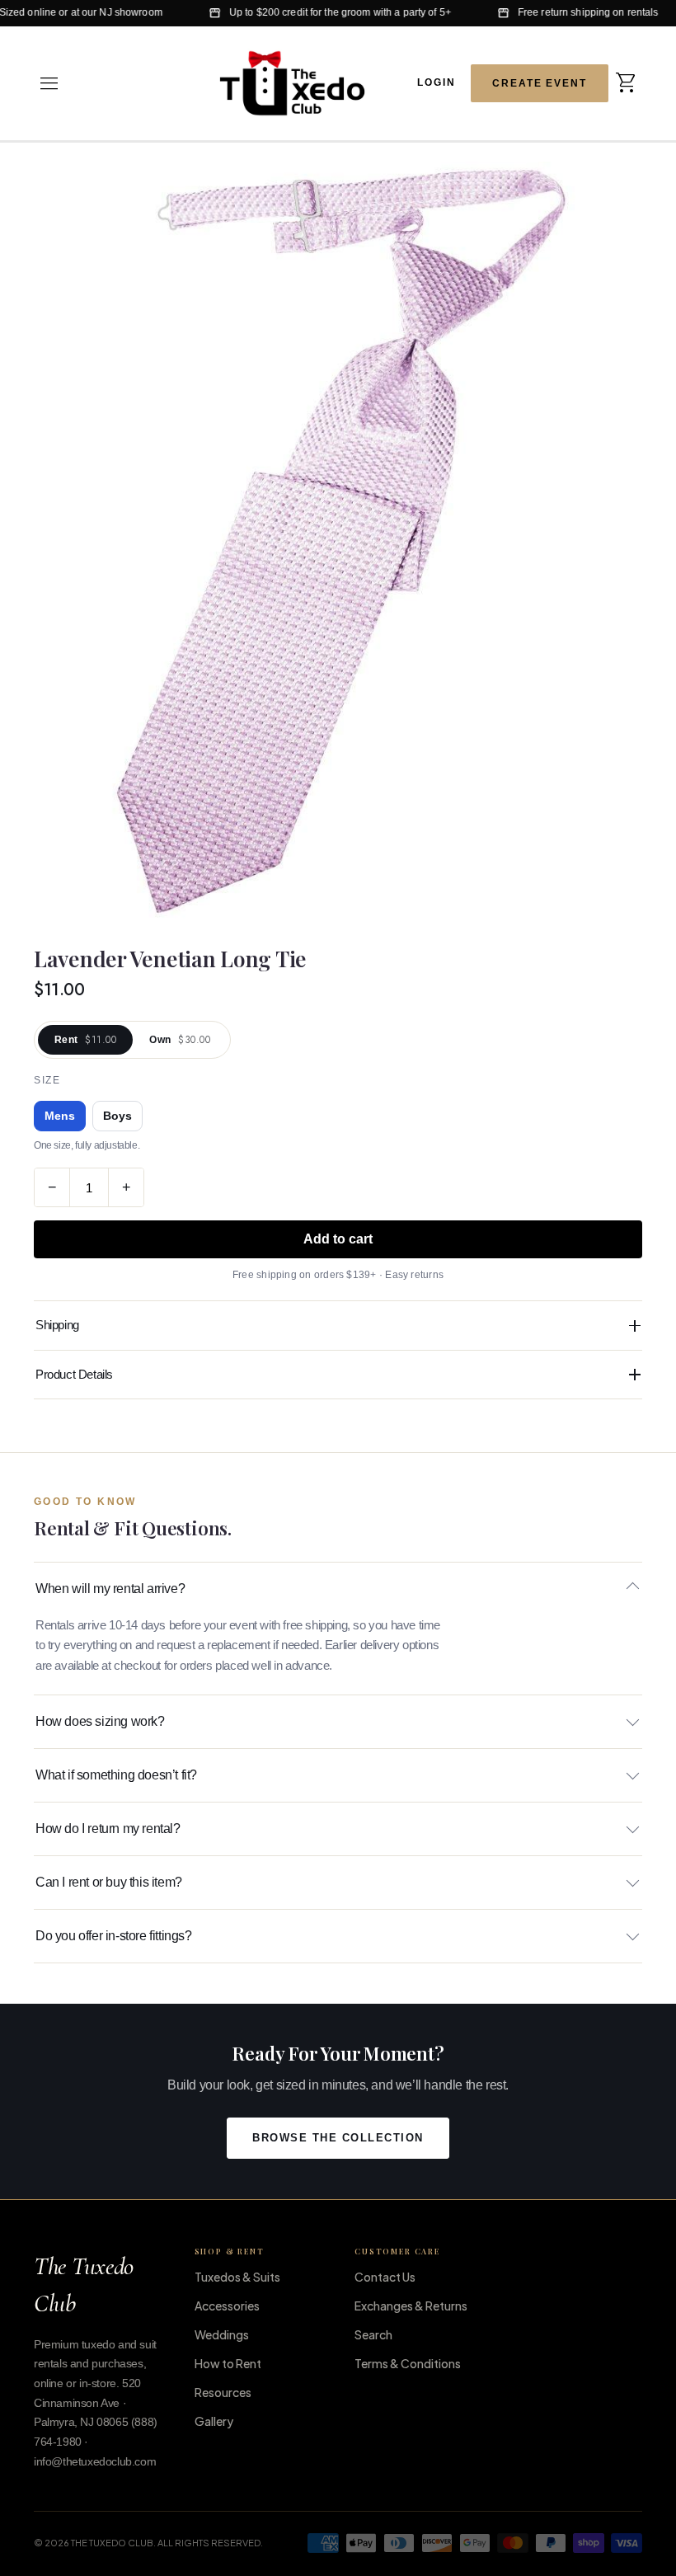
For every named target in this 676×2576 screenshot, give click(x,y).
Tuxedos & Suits (237, 2277)
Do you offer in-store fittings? (114, 1936)
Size (47, 1080)
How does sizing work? (100, 1721)
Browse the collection (338, 2138)
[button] (49, 83)
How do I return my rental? (108, 1829)
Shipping (57, 1325)
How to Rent (228, 2363)
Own (180, 1040)
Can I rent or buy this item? (109, 1882)
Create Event (540, 83)
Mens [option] (60, 1116)
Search (373, 2334)
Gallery (214, 2421)
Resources (223, 2392)
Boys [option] (117, 1116)
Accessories (227, 2306)
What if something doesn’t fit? (116, 1775)
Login (437, 82)
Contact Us (385, 2277)
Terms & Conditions (408, 2363)
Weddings (222, 2334)
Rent (85, 1040)
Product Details (74, 1374)
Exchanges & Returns (411, 2306)
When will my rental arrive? (110, 1589)
